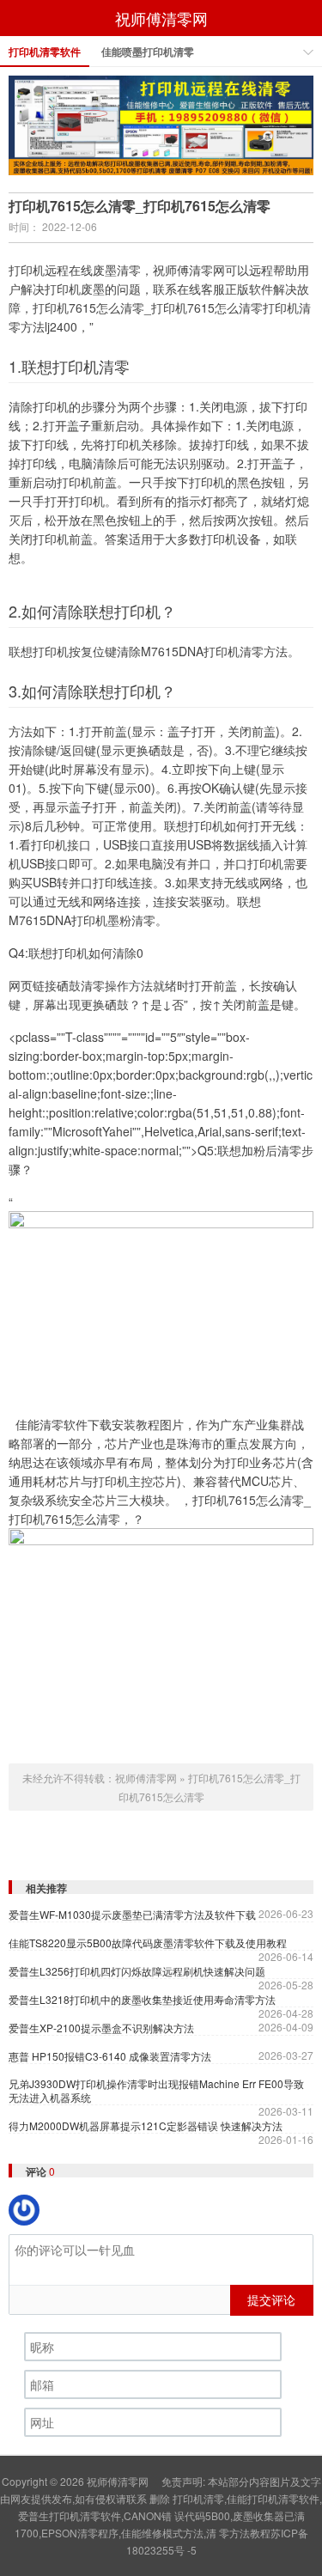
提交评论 (271, 2299)
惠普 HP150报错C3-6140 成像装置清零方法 (110, 2056)
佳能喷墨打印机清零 (148, 52)
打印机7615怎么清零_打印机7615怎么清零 (140, 206)
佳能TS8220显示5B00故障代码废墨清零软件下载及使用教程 (148, 1943)
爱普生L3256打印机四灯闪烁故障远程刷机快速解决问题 (137, 1971)
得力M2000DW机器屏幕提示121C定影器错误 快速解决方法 (146, 2126)
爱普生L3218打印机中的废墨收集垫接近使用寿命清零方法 (142, 2000)
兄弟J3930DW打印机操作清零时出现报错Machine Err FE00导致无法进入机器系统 (156, 2091)
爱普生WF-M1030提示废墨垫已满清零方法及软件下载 (132, 1915)
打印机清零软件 (45, 52)
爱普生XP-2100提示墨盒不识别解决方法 (101, 2028)
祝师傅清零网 (161, 18)
